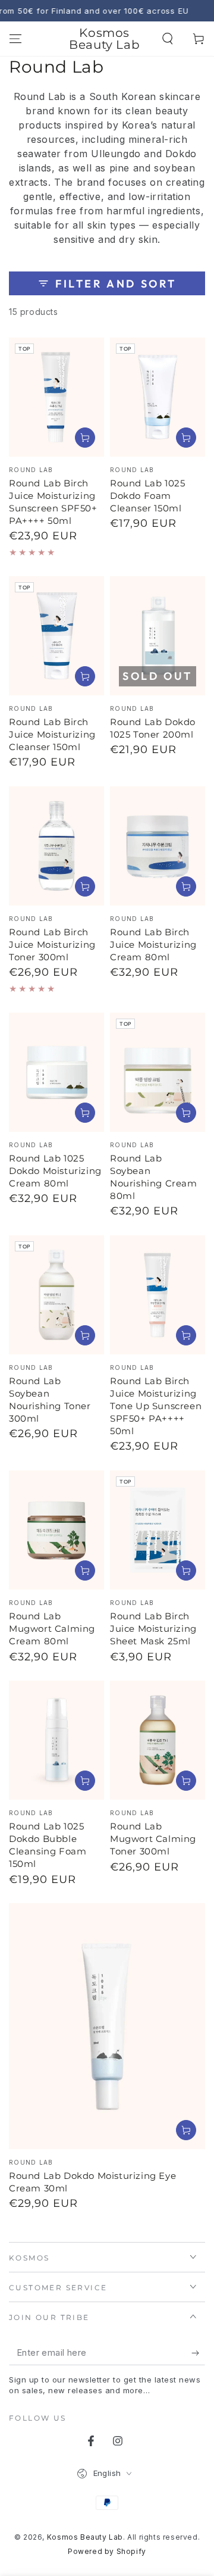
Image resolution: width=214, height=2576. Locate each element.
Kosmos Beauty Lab (85, 2537)
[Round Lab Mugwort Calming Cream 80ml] (56, 1530)
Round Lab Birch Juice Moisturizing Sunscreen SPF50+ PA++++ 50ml (53, 502)
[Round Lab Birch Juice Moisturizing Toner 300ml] (56, 846)
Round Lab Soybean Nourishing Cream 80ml (154, 1177)
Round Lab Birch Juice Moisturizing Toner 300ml (52, 944)
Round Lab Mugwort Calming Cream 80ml (52, 1629)
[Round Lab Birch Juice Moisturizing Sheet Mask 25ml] (158, 1530)
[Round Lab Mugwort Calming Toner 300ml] (158, 1740)
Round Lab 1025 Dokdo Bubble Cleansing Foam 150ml (48, 1845)
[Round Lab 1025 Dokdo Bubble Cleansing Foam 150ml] (56, 1740)
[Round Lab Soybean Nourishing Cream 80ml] (158, 1072)
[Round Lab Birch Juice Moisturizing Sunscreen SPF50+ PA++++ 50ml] (56, 397)
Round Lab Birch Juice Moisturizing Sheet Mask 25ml (153, 1629)
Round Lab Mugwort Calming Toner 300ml (153, 1839)
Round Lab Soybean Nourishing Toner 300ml (50, 1400)
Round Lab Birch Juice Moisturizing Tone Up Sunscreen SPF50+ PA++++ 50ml (156, 1406)
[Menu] (15, 39)
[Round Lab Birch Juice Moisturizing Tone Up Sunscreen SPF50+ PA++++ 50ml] (158, 1295)
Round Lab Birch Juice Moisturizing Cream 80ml (153, 944)
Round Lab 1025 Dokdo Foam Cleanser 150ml (147, 496)
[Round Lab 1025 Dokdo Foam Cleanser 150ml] (158, 397)
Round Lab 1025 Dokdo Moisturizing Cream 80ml (55, 1171)
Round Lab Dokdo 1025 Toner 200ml (153, 728)
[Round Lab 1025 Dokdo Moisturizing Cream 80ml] (56, 1072)
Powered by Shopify (107, 2551)
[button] (168, 39)
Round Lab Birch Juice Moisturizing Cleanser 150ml (52, 734)
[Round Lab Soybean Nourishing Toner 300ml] (56, 1295)
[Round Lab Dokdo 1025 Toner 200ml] (158, 636)
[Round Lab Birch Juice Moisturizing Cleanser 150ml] (56, 636)
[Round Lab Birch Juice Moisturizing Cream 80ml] (158, 846)
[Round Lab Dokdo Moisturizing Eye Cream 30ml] (107, 2026)
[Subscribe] (198, 2353)
